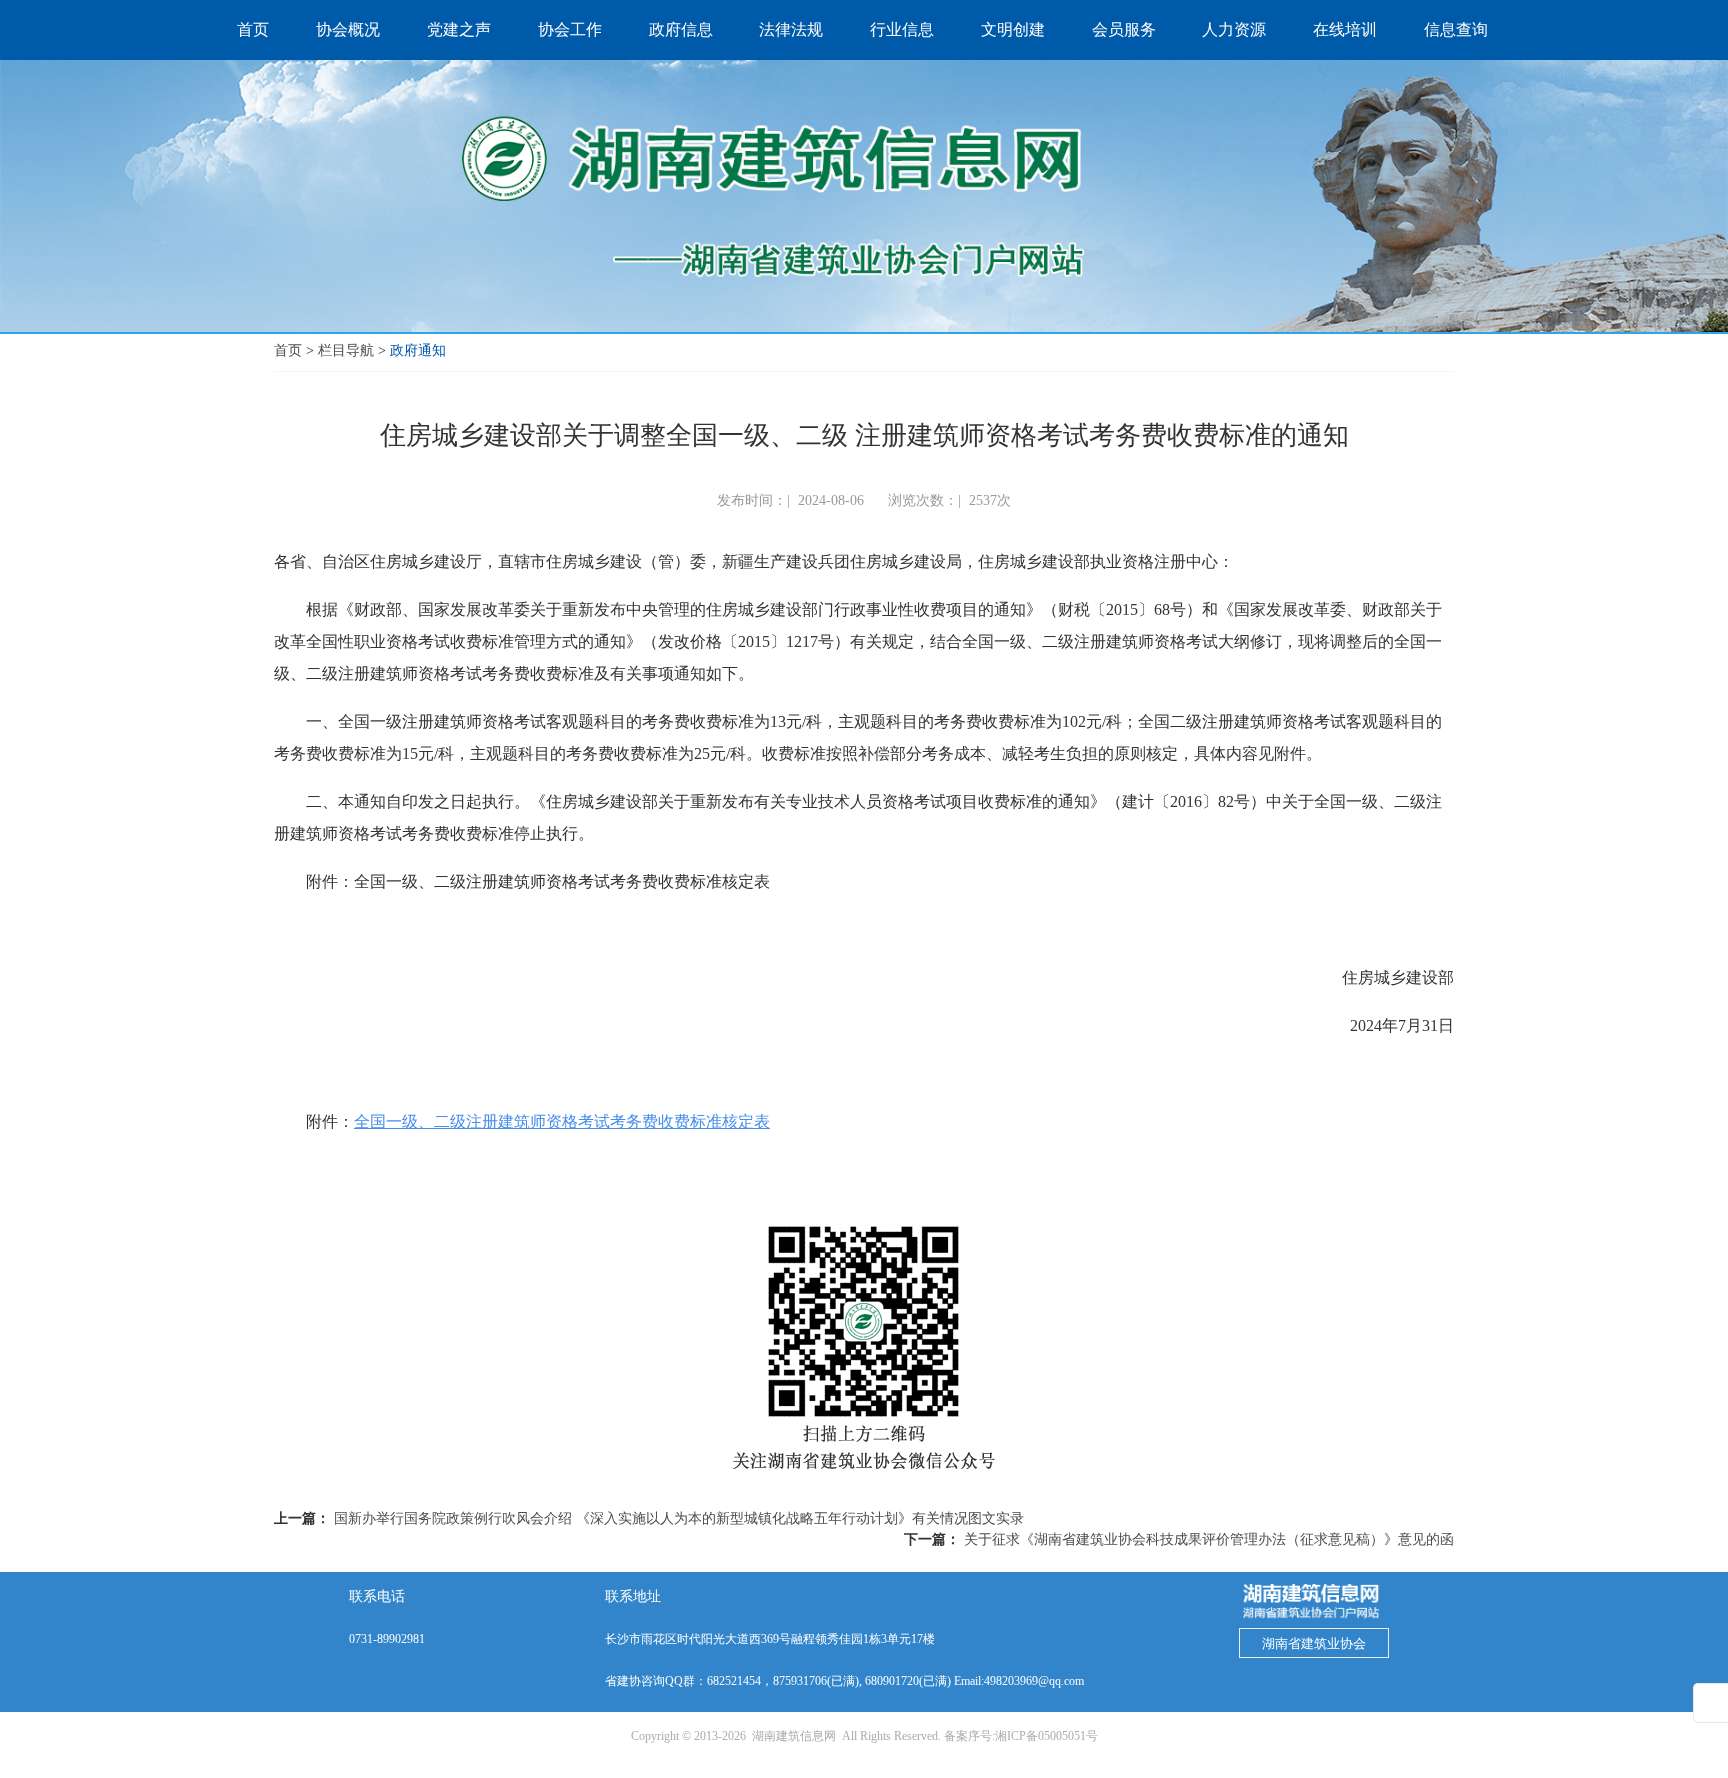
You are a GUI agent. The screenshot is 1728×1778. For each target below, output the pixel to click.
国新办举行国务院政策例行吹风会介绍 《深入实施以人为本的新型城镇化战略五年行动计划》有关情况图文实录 (679, 1518)
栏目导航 (346, 350)
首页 (288, 350)
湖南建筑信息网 (794, 1736)
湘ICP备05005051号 (1046, 1736)
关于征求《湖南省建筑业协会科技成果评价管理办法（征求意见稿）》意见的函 (1209, 1539)
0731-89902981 (387, 1639)
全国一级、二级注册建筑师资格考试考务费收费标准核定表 (562, 1121)
